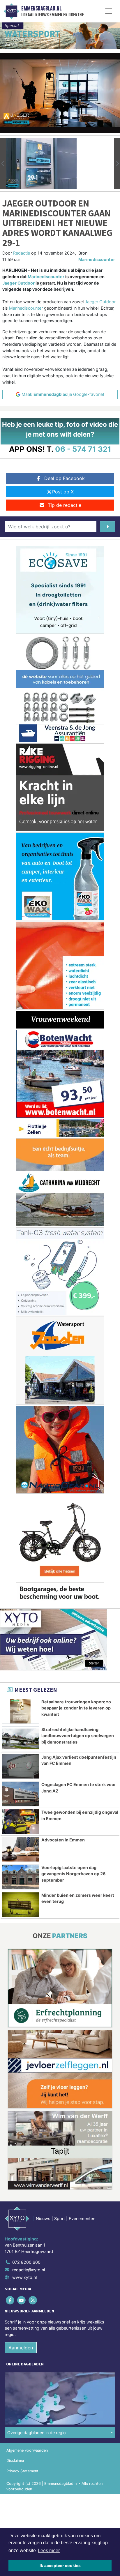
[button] (3, 164)
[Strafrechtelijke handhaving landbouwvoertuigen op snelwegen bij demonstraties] (20, 1739)
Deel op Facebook (65, 478)
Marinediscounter (97, 259)
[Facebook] (10, 2300)
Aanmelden (21, 2348)
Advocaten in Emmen (63, 1840)
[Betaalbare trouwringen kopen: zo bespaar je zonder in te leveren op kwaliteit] (20, 1711)
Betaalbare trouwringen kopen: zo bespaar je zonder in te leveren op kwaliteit (76, 1708)
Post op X (63, 492)
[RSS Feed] (33, 2300)
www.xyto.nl (24, 2277)
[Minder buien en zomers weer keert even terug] (20, 1905)
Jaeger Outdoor (18, 283)
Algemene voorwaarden (27, 2450)
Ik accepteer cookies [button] (60, 2566)
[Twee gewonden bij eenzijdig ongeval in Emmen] (20, 1822)
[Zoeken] (108, 527)
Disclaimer (15, 2461)
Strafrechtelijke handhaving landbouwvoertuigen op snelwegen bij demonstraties (78, 1736)
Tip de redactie (65, 505)
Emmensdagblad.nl (41, 8)
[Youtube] (22, 2300)
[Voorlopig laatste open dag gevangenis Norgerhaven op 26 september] (20, 1877)
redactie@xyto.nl (29, 2270)
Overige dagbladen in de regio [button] (37, 2433)
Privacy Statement (22, 2471)
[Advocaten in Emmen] (20, 1849)
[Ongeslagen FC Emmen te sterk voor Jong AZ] (20, 1794)
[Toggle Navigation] (109, 11)
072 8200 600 (26, 2262)
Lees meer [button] (49, 2551)
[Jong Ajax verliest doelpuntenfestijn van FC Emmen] (20, 1767)
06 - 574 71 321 (83, 449)
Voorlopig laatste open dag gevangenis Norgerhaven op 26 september (74, 1874)
